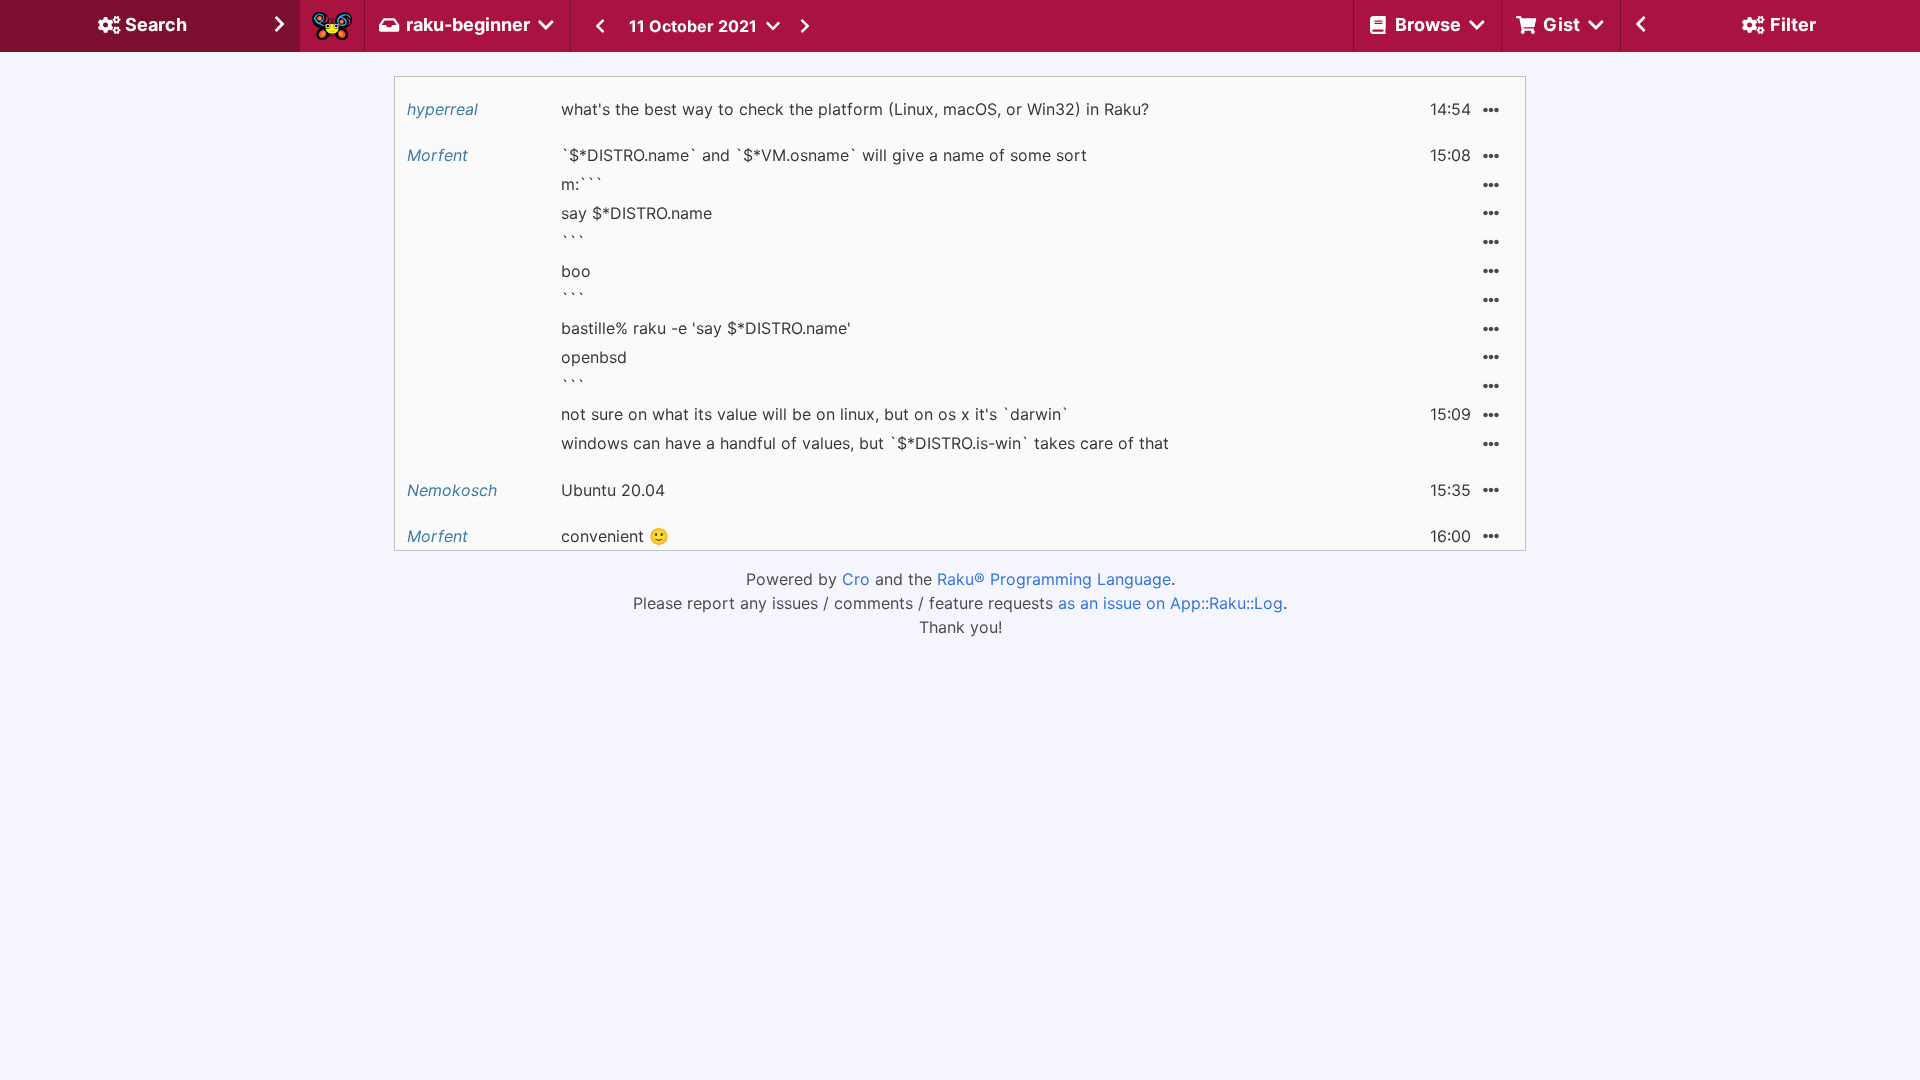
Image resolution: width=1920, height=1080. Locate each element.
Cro (856, 579)
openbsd (594, 357)
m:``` (582, 184)
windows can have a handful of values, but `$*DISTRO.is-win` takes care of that (865, 443)
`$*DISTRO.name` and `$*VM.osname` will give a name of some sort (824, 155)
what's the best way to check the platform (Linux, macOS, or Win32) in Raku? (855, 109)
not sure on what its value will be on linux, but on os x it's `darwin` (815, 414)
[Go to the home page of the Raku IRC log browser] (332, 26)
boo (576, 271)
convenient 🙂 (615, 536)
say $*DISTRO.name (636, 213)
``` (573, 242)
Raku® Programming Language (1054, 579)
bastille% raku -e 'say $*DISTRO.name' (706, 328)
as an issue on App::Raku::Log (1170, 603)
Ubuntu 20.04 (613, 490)
